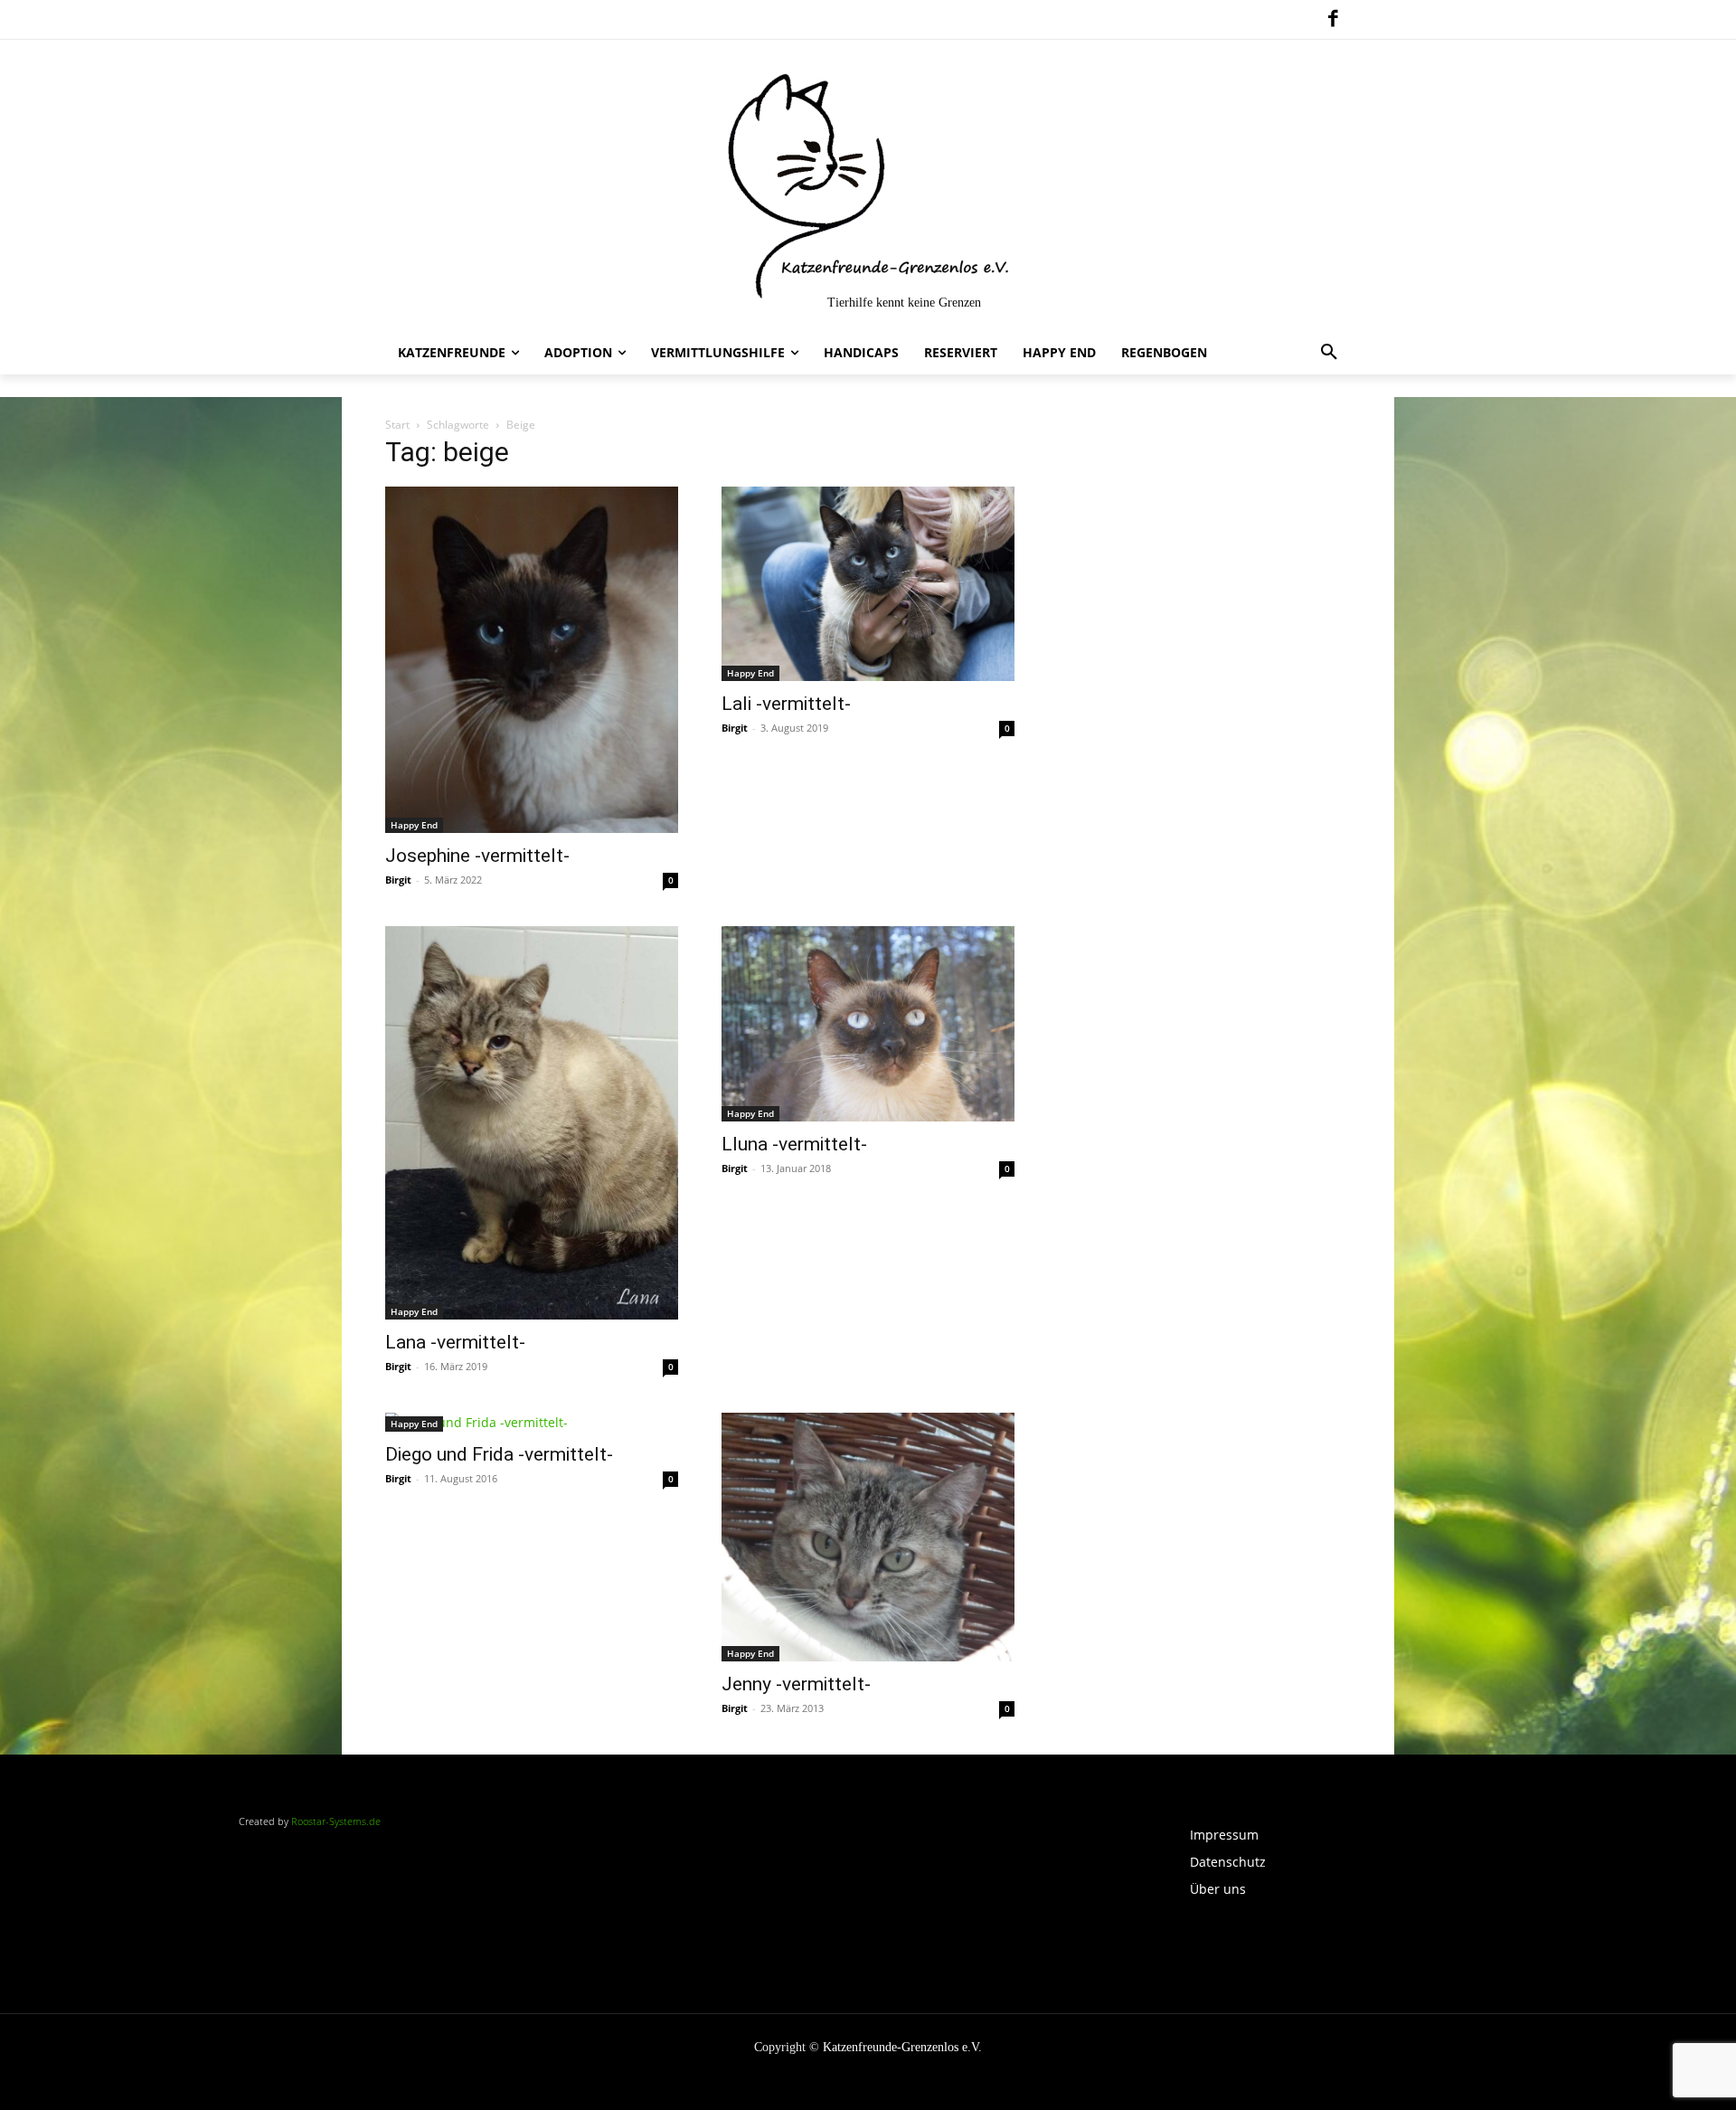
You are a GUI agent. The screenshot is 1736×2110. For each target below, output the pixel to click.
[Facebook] (1333, 20)
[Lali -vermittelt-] (868, 584)
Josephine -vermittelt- (477, 856)
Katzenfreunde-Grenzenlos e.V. (902, 2047)
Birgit (398, 880)
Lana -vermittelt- (455, 1342)
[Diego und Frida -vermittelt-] (532, 1422)
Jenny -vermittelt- (796, 1684)
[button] (1329, 353)
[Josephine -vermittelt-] (532, 660)
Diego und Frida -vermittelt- (499, 1454)
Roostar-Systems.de (336, 1821)
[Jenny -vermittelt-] (868, 1537)
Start (397, 425)
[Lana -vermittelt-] (532, 1123)
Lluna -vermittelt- (794, 1144)
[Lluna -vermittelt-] (868, 1024)
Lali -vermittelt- (786, 704)
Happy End (414, 825)
